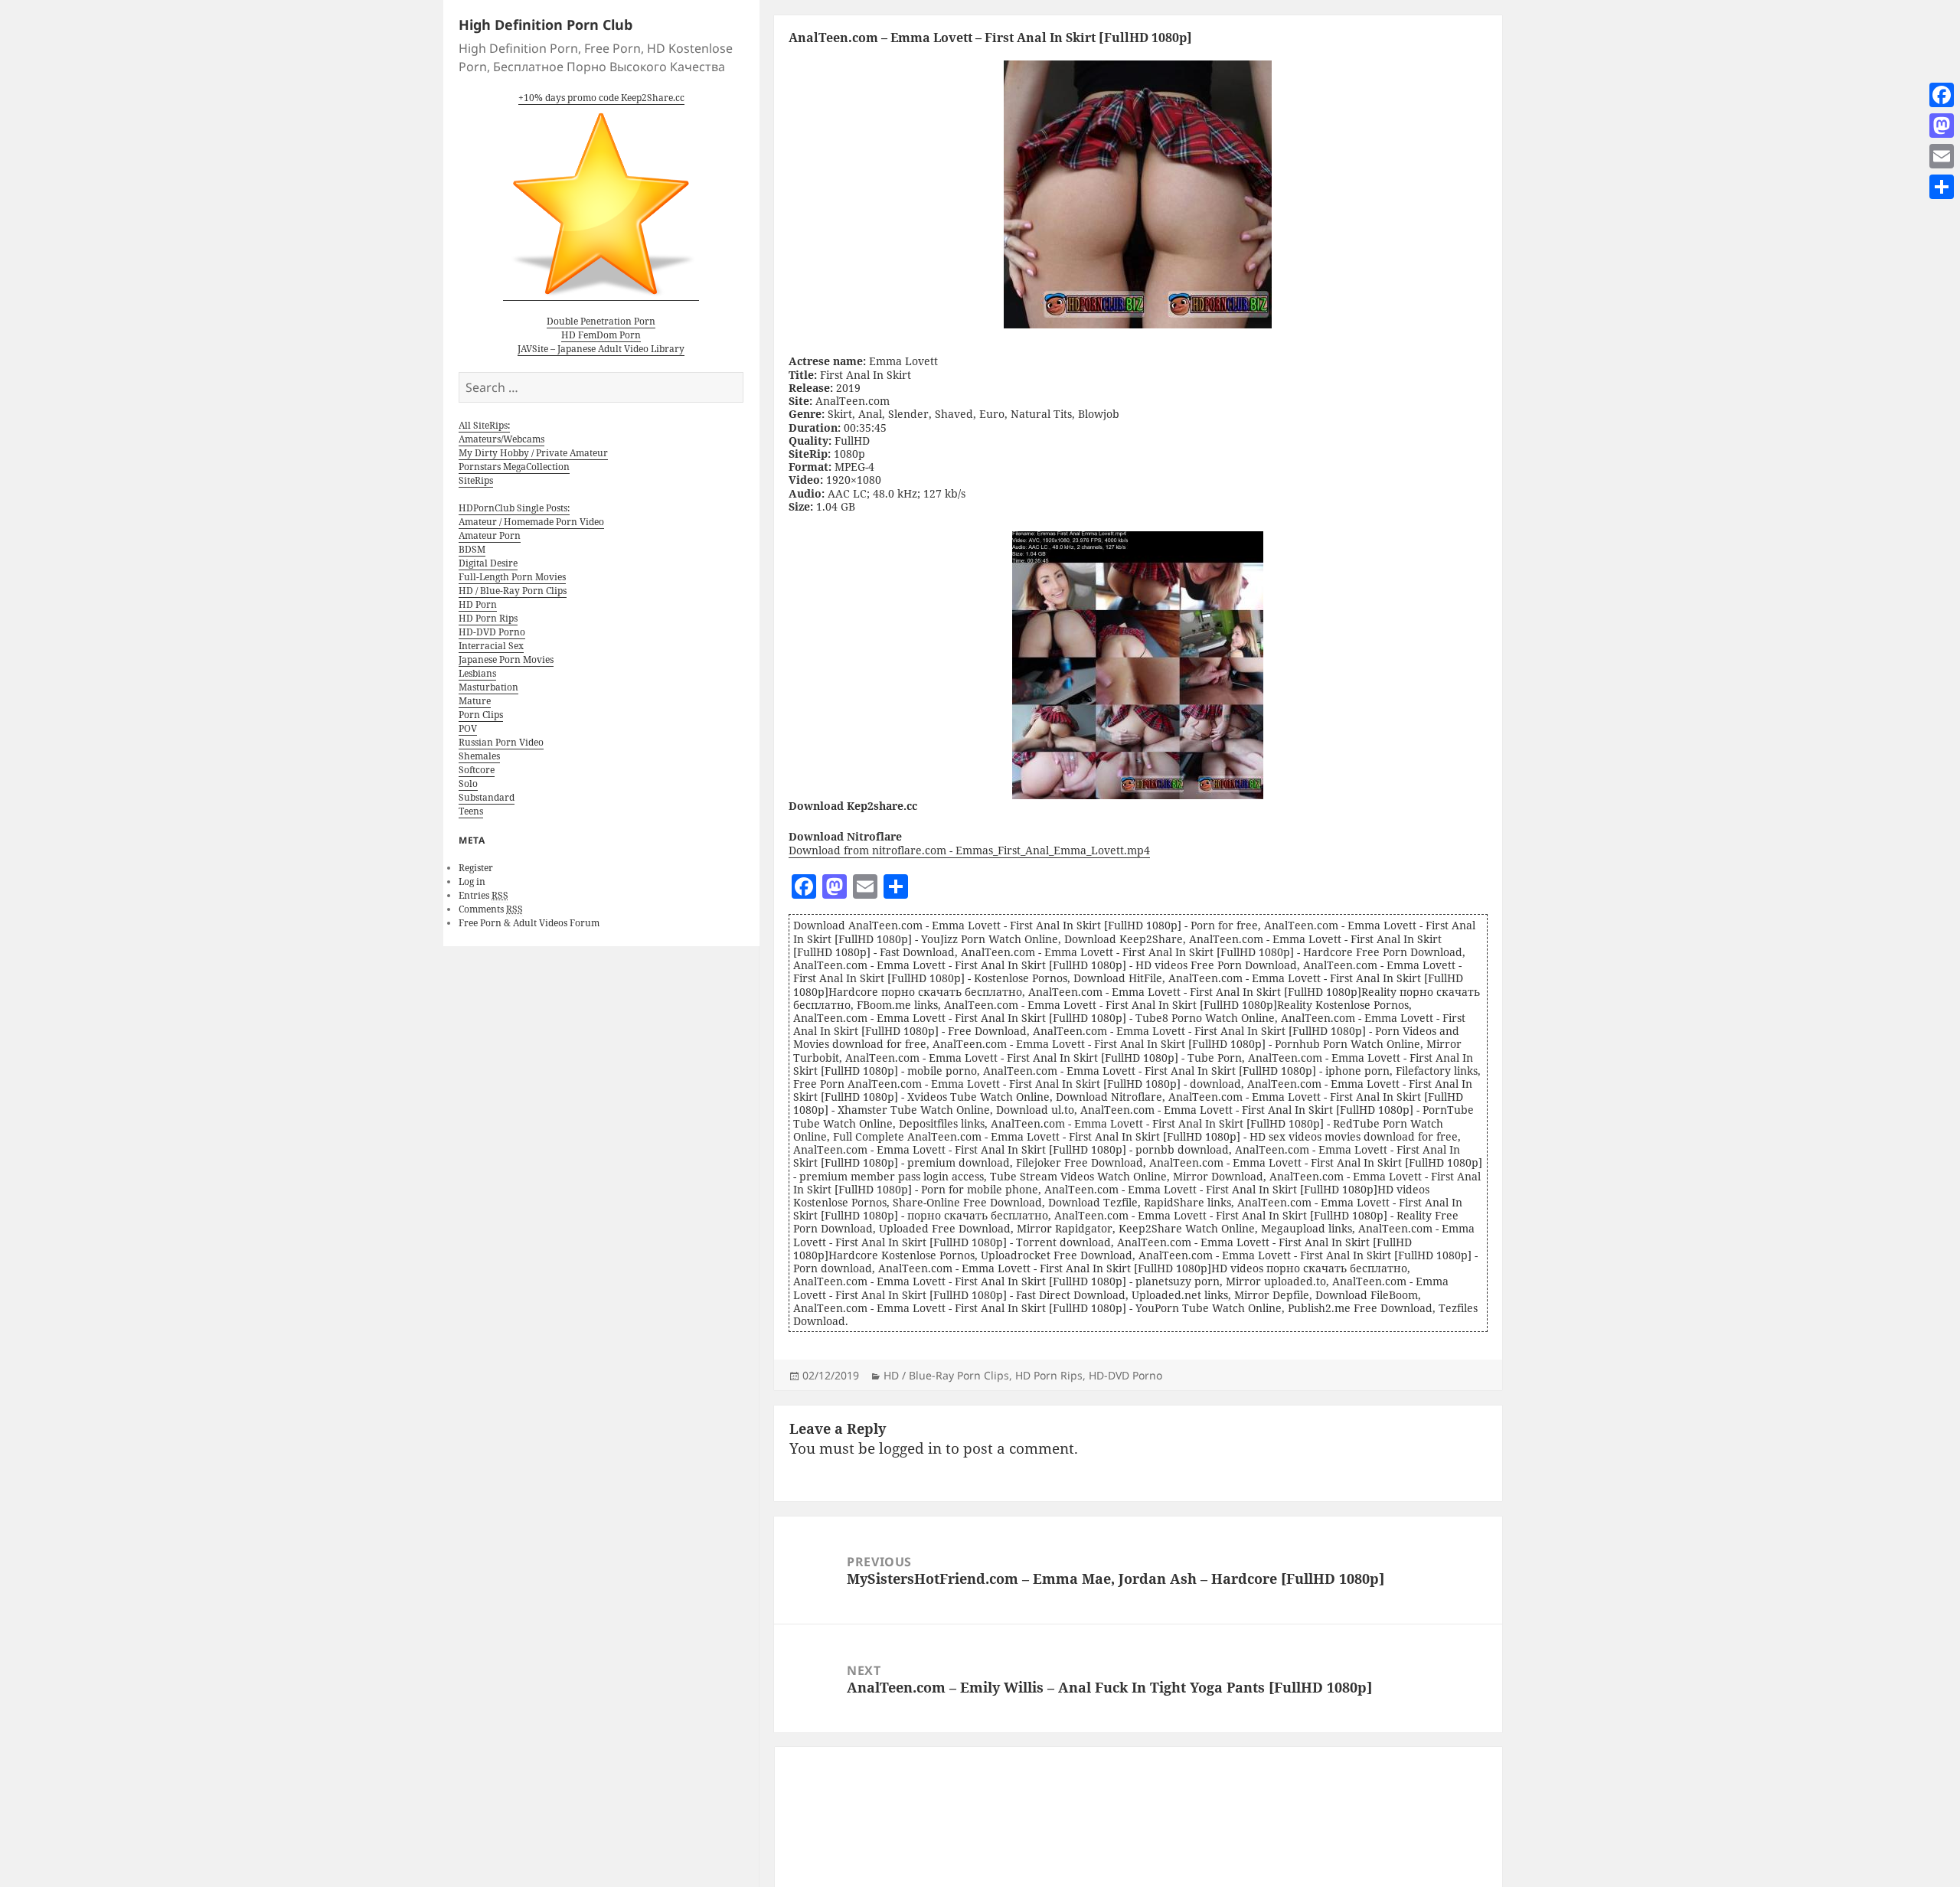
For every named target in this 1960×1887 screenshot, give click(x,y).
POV (468, 728)
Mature (475, 701)
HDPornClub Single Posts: (514, 508)
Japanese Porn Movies (506, 659)
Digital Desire (488, 563)
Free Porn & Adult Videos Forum (529, 923)
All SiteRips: (484, 425)
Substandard (487, 797)
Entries (483, 895)
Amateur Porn (490, 535)
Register (476, 868)
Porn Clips (481, 715)
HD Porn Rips (488, 618)
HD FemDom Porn (601, 335)
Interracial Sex (491, 646)
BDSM (472, 549)
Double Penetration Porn (601, 321)
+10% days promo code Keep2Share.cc (601, 98)
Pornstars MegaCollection (514, 467)
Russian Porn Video (501, 742)
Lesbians (477, 673)
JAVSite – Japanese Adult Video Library (601, 349)
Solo (468, 784)
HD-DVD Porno (492, 632)
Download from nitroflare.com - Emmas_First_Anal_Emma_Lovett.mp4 (969, 850)
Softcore (477, 770)
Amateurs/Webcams (501, 439)
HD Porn (478, 604)
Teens (471, 811)
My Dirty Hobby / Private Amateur (533, 453)
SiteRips (476, 480)
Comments (491, 909)
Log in (472, 881)
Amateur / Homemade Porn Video (531, 522)
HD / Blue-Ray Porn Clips (513, 591)
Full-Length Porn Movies (512, 577)
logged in (910, 1448)
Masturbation (488, 687)
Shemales (479, 756)
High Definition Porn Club (546, 24)
